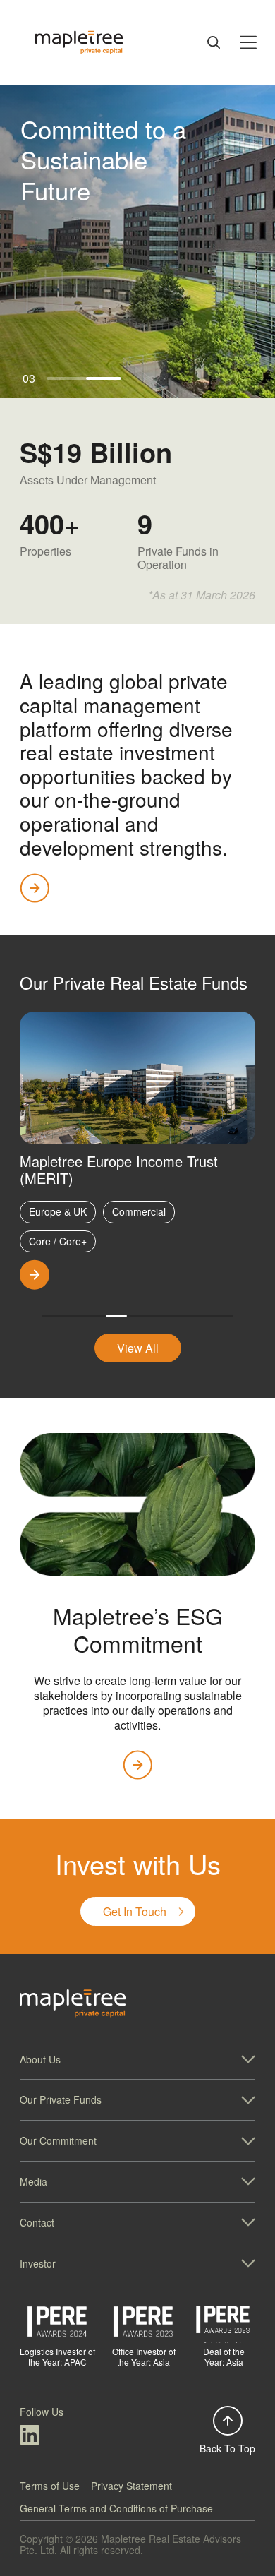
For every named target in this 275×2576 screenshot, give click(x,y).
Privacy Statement (132, 2486)
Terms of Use (50, 2486)
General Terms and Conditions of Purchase (116, 2508)
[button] (137, 2060)
